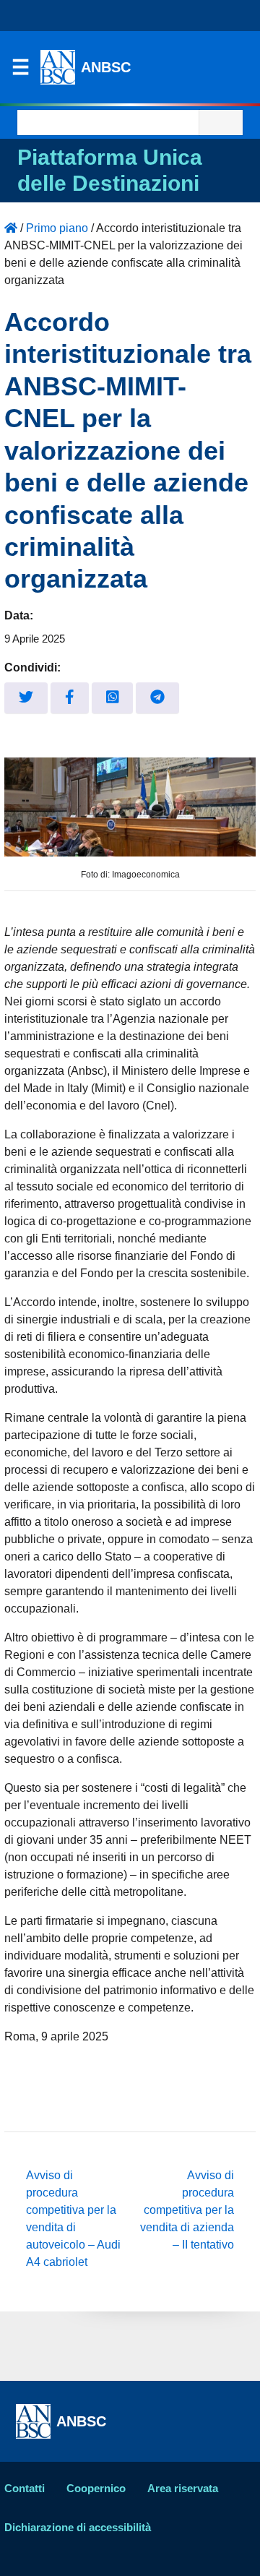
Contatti (25, 2488)
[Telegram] (157, 698)
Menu (20, 71)
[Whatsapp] (113, 698)
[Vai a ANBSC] (11, 228)
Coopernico (96, 2488)
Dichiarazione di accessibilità (78, 2527)
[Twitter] (26, 698)
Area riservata (183, 2488)
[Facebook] (70, 698)
